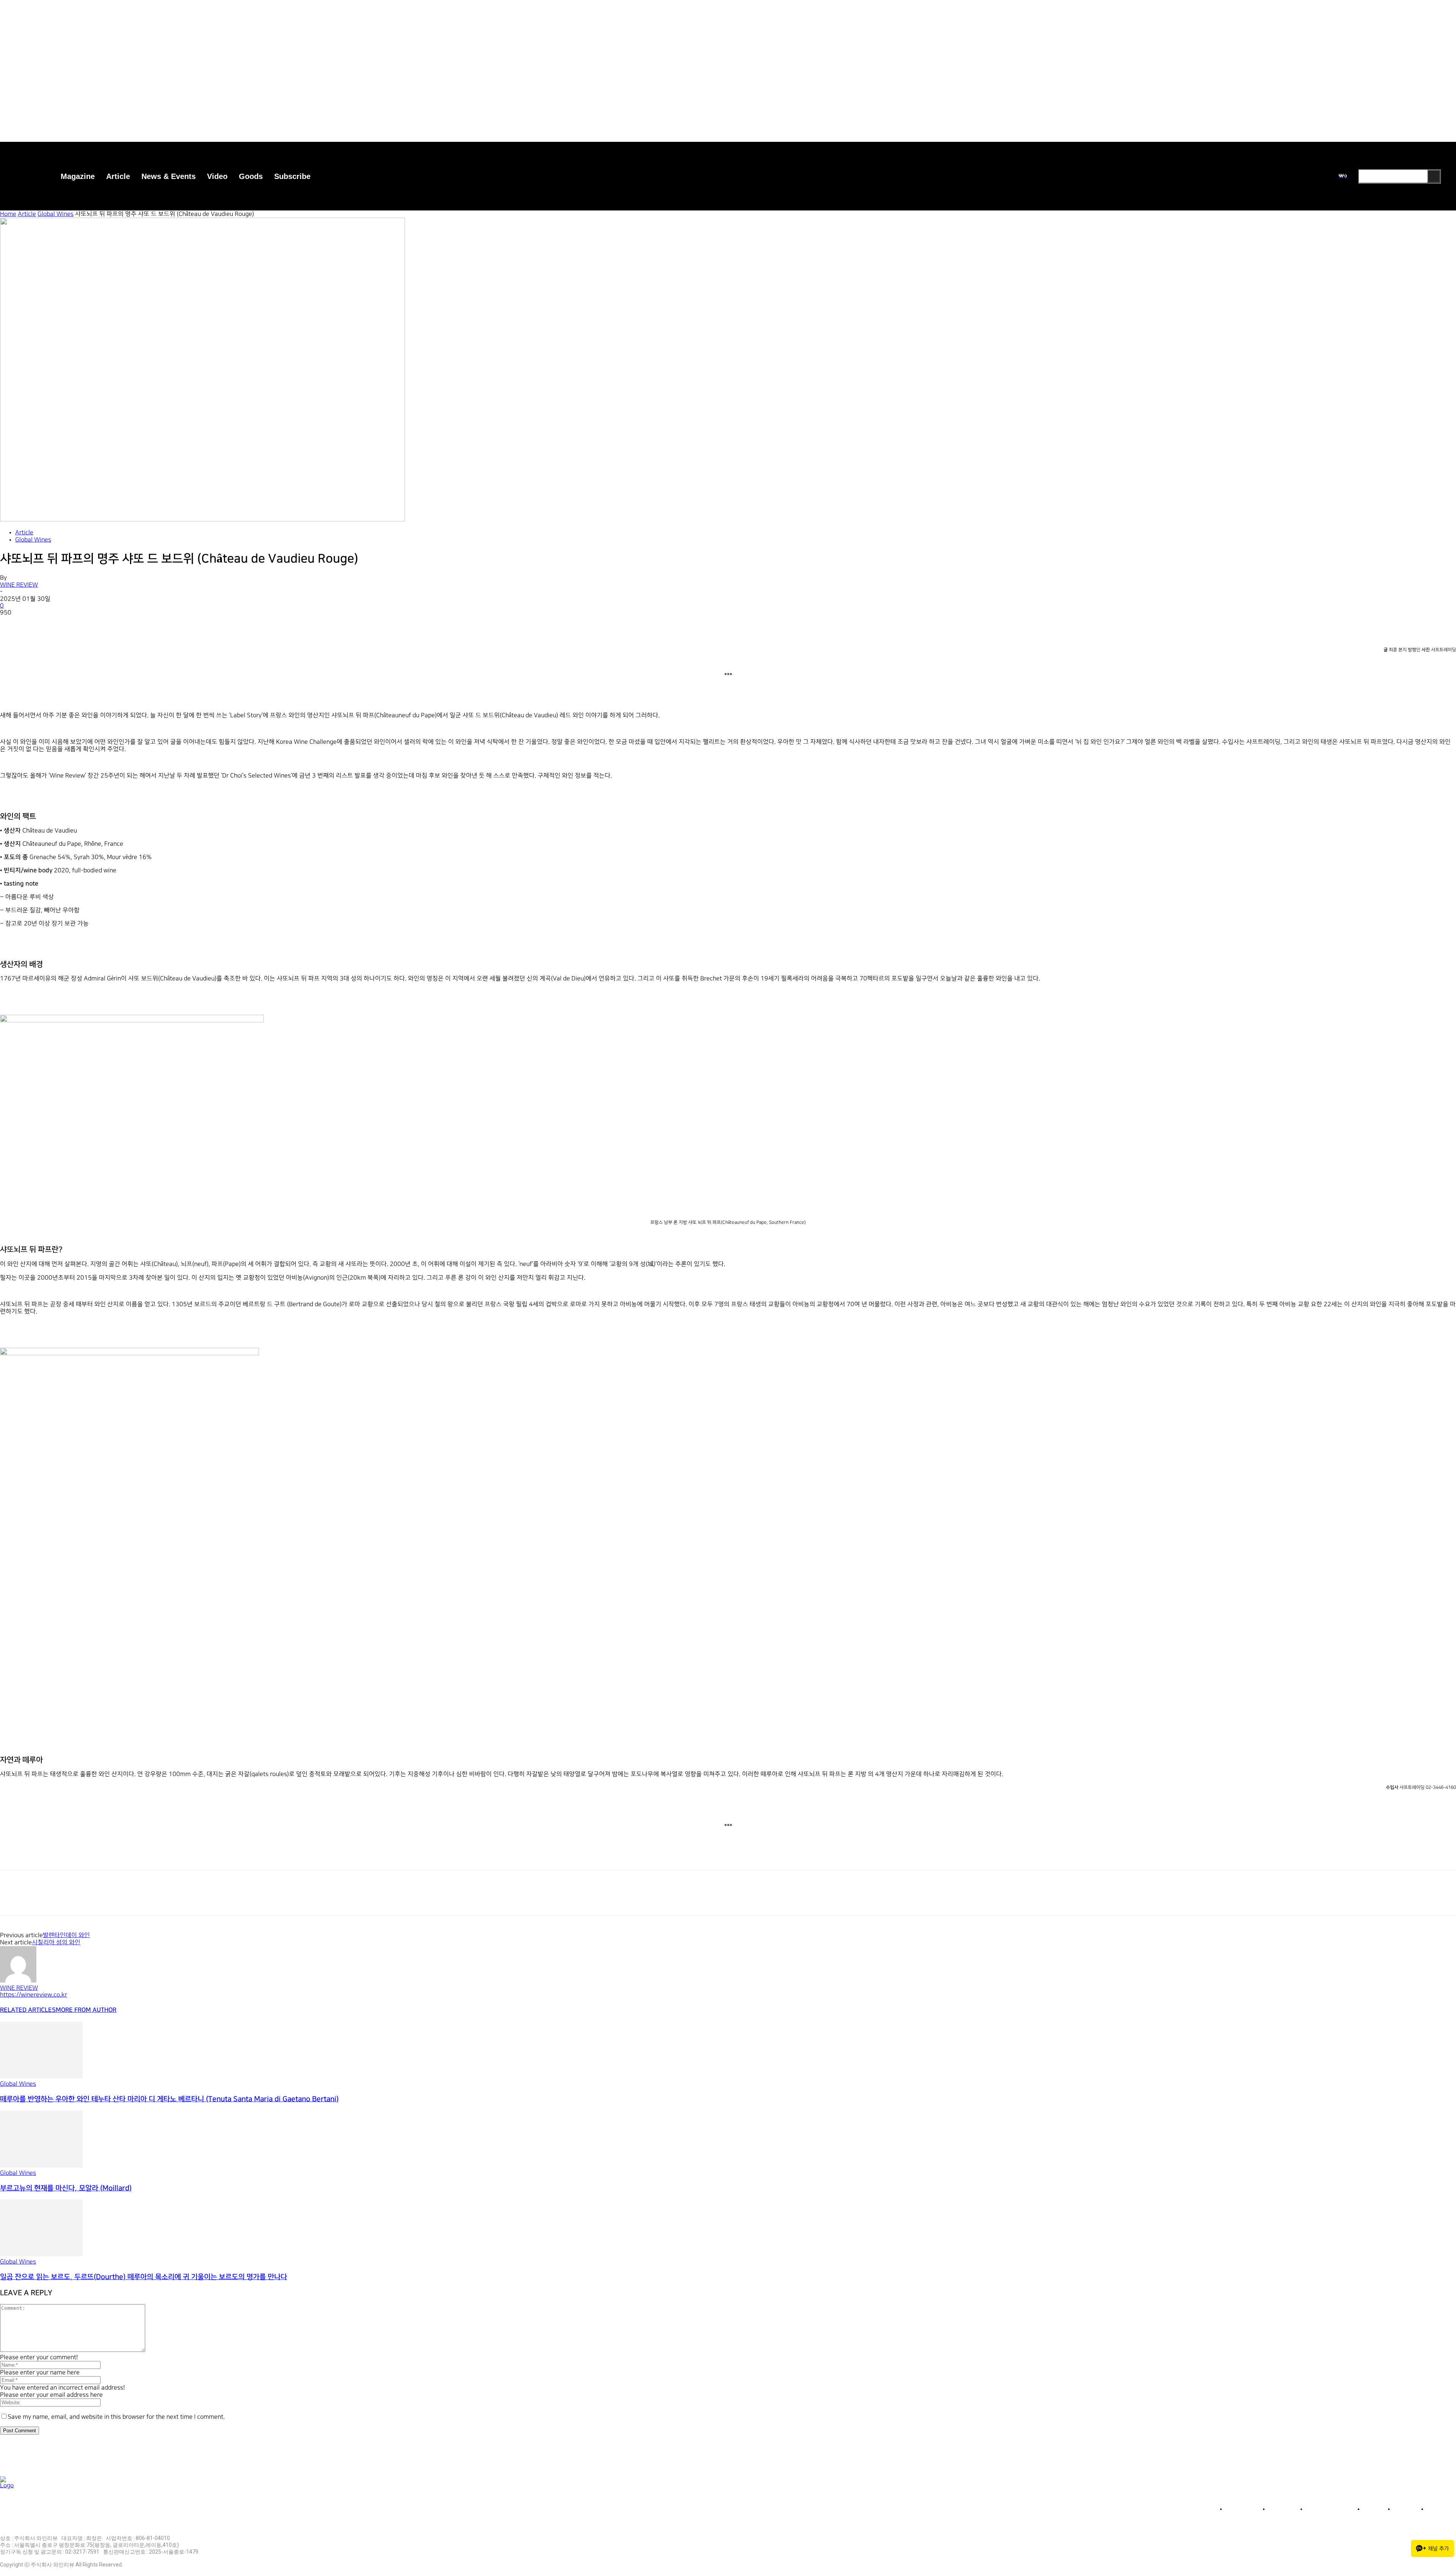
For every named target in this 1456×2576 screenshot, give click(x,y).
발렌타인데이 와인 (66, 1935)
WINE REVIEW (19, 585)
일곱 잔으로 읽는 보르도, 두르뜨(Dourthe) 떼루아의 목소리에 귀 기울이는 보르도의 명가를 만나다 (144, 2277)
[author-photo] (18, 1981)
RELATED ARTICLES (28, 2010)
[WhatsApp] (94, 624)
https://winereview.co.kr (34, 1995)
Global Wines (56, 214)
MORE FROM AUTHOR (86, 2010)
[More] (122, 624)
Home (8, 214)
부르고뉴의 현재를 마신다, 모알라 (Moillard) (66, 2188)
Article (27, 214)
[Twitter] (40, 624)
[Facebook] (13, 624)
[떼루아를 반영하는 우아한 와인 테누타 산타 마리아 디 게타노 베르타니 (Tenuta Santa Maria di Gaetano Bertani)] (41, 2077)
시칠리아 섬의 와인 (56, 1943)
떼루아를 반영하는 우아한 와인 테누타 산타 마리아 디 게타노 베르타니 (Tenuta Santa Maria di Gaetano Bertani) (169, 2099)
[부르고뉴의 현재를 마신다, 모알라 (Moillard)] (41, 2166)
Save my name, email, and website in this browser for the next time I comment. (116, 2417)
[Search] (1434, 176)
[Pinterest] (67, 624)
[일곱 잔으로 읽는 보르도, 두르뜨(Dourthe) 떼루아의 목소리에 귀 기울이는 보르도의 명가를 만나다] (41, 2255)
